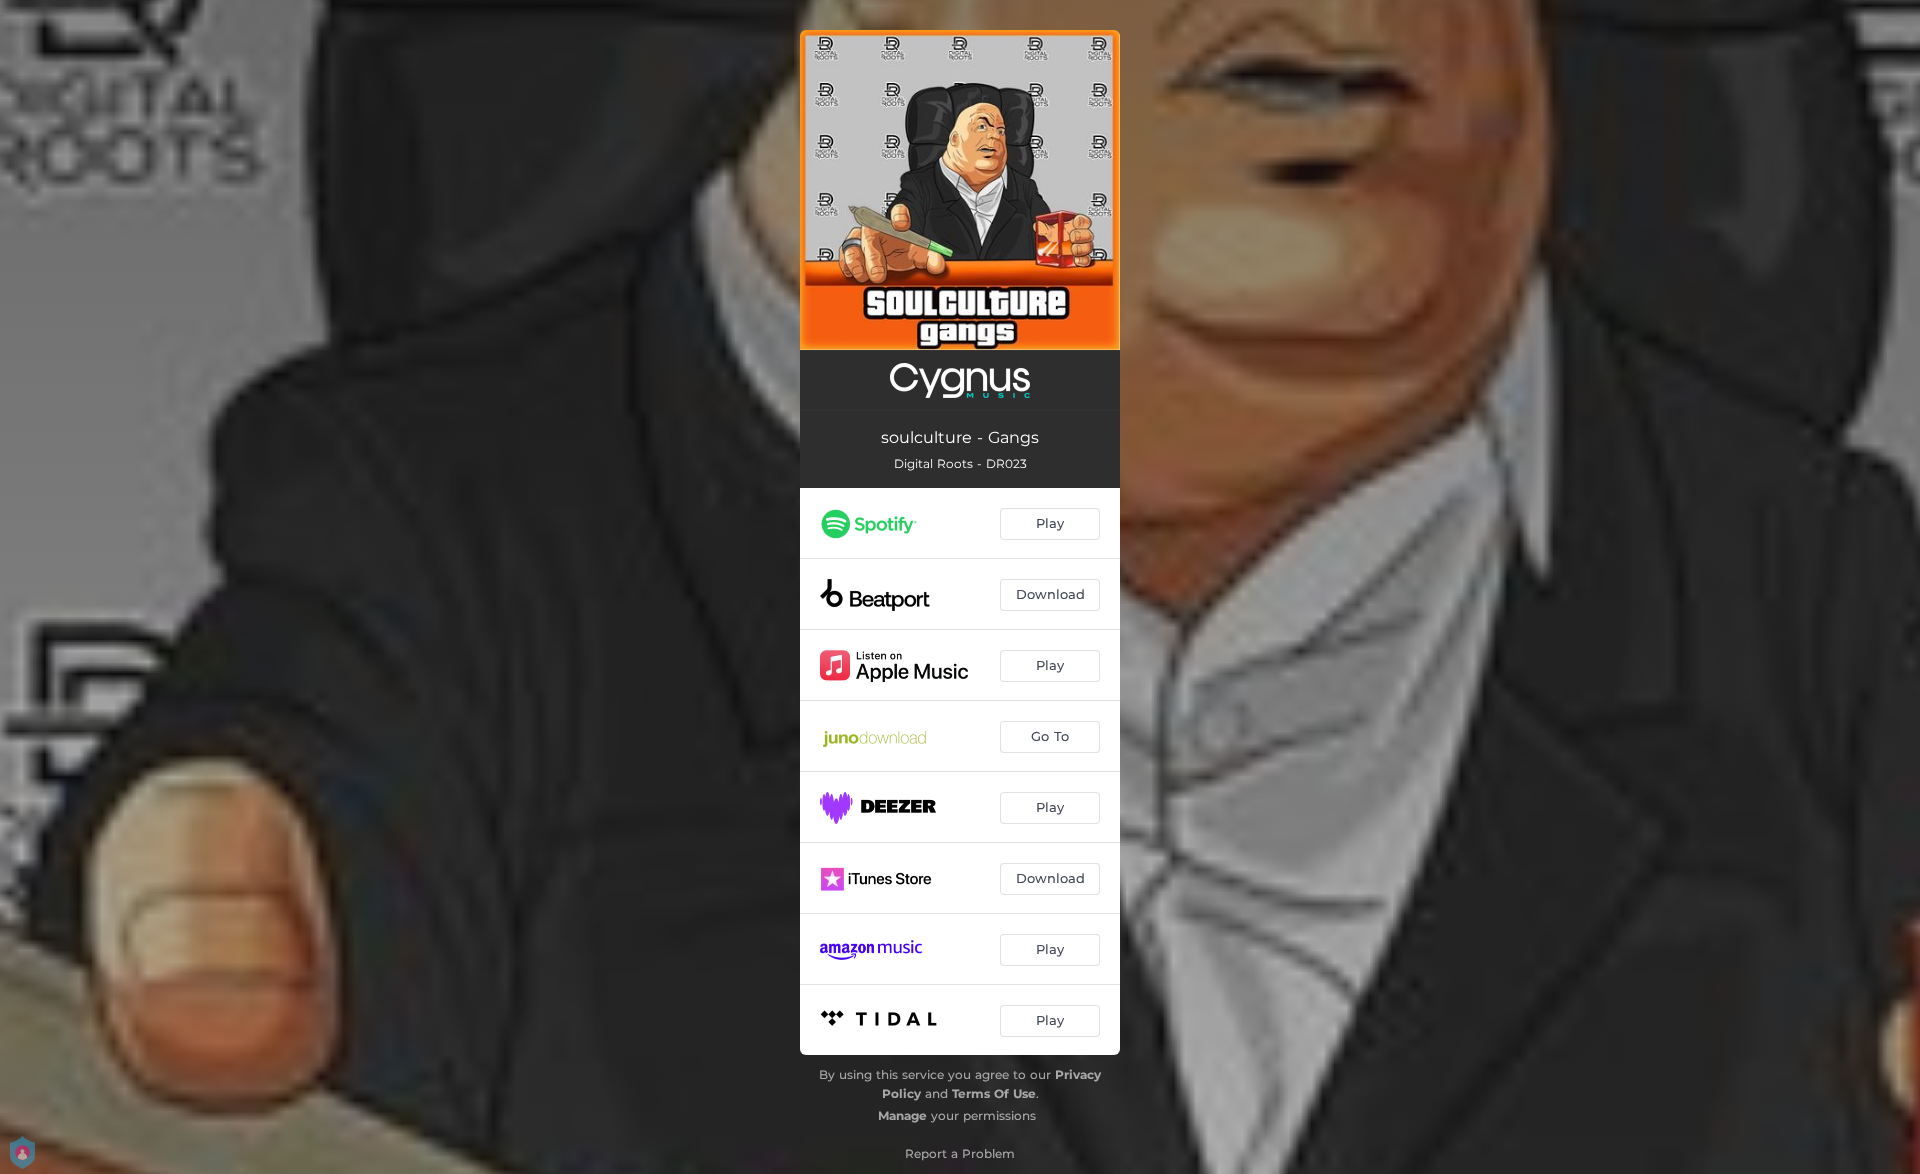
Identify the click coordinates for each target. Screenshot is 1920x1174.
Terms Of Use (994, 1093)
